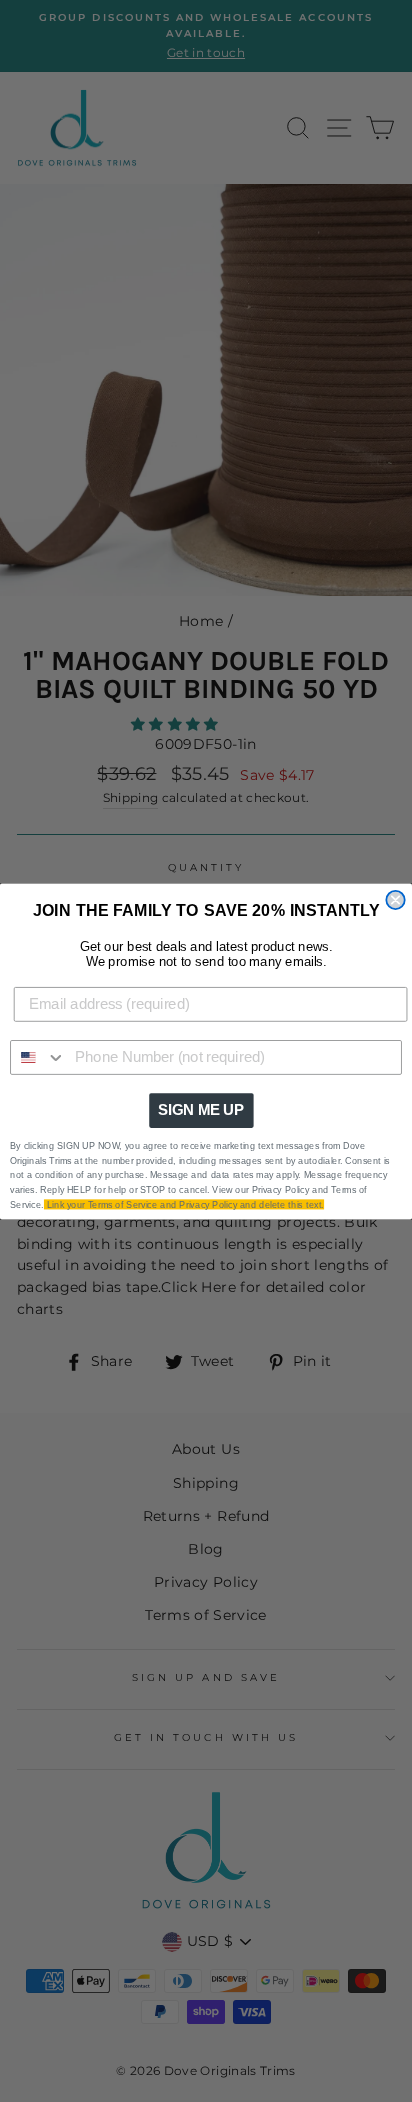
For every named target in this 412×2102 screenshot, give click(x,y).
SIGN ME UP (201, 1110)
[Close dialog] (395, 899)
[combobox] (38, 1056)
